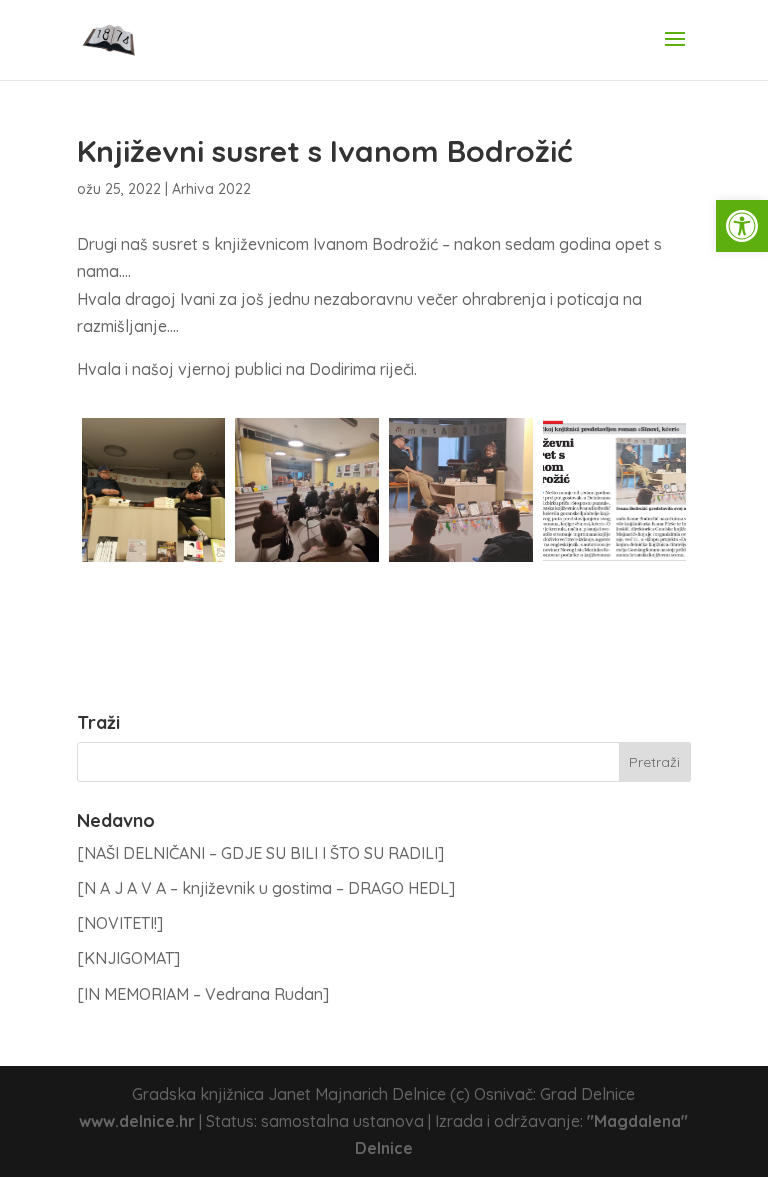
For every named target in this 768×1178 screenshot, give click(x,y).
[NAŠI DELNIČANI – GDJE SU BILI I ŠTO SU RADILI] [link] (260, 853)
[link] (742, 226)
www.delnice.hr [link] (137, 1121)
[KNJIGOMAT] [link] (128, 958)
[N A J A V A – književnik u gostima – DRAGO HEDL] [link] (266, 888)
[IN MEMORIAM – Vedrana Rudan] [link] (203, 994)
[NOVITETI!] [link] (120, 923)
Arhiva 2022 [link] (211, 189)
